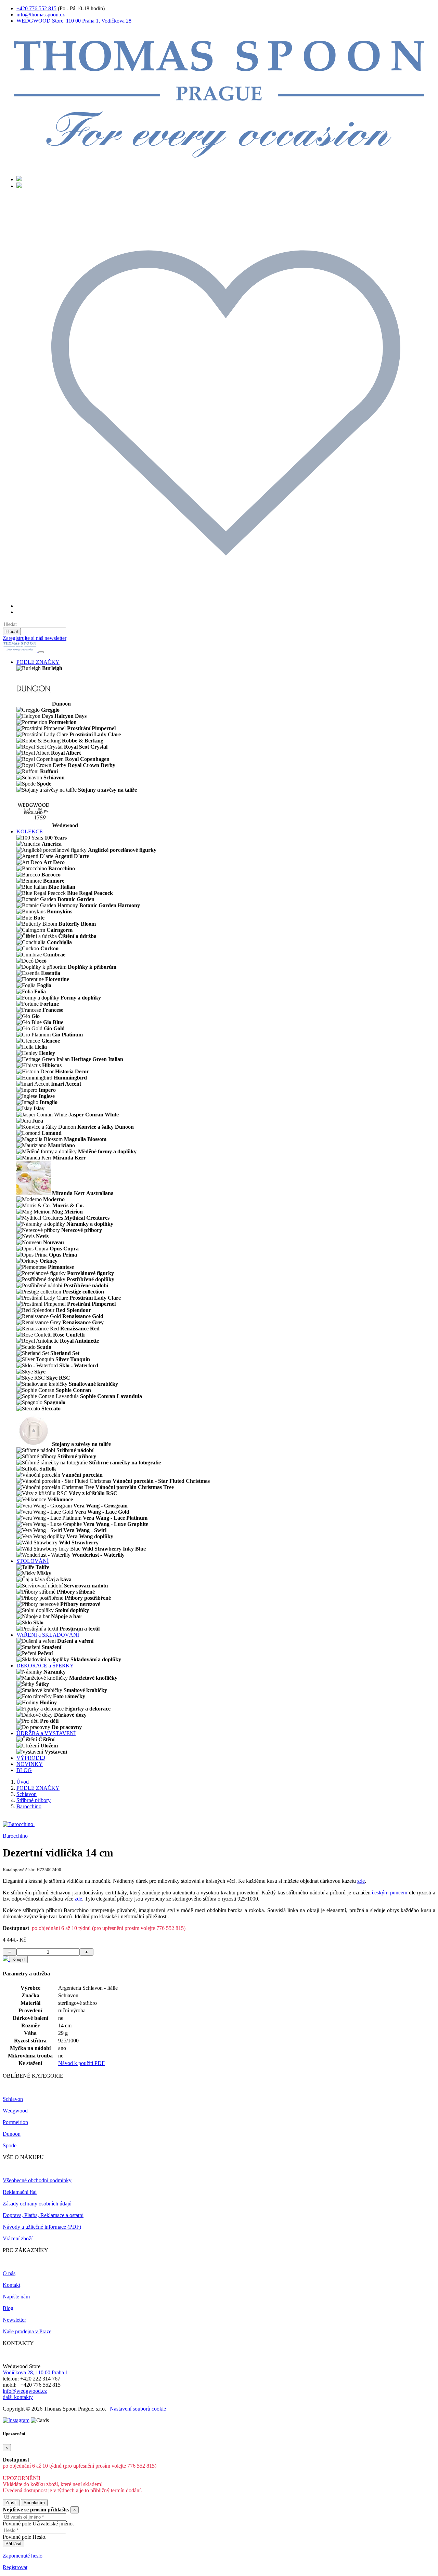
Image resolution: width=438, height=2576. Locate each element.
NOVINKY (30, 1764)
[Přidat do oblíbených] (6, 1959)
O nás (9, 2273)
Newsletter (14, 2320)
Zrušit (11, 2503)
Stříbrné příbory (34, 1800)
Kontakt (11, 2285)
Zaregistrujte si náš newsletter (35, 638)
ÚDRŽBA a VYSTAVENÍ (46, 1733)
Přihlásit (14, 2544)
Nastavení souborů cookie (138, 2409)
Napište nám (16, 2297)
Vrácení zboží (18, 2238)
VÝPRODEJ (31, 1758)
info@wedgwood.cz (25, 2391)
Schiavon (27, 1794)
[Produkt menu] (41, 652)
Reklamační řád (20, 2192)
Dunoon (12, 2134)
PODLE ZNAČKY (38, 662)
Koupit (19, 1960)
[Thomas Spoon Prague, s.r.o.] (219, 167)
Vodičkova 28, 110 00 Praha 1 (35, 2372)
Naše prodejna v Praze (27, 2331)
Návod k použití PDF (81, 2063)
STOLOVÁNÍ (33, 1561)
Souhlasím (34, 2503)
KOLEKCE (30, 831)
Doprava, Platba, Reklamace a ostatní (43, 2215)
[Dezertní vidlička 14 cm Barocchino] (19, 1824)
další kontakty (18, 2397)
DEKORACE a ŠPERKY (45, 1666)
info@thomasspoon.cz (41, 15)
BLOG (24, 1770)
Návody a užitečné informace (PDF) (42, 2227)
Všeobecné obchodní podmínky (37, 2180)
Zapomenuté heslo (23, 2556)
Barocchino (29, 1806)
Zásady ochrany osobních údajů (37, 2204)
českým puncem (390, 1893)
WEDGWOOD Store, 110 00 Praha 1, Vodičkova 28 (74, 21)
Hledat (12, 632)
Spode (10, 2145)
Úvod (23, 1782)
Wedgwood (15, 2111)
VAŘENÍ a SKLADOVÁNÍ (48, 1635)
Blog (8, 2308)
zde (361, 1881)
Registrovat (15, 2567)
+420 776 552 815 (36, 8)
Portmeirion (15, 2122)
